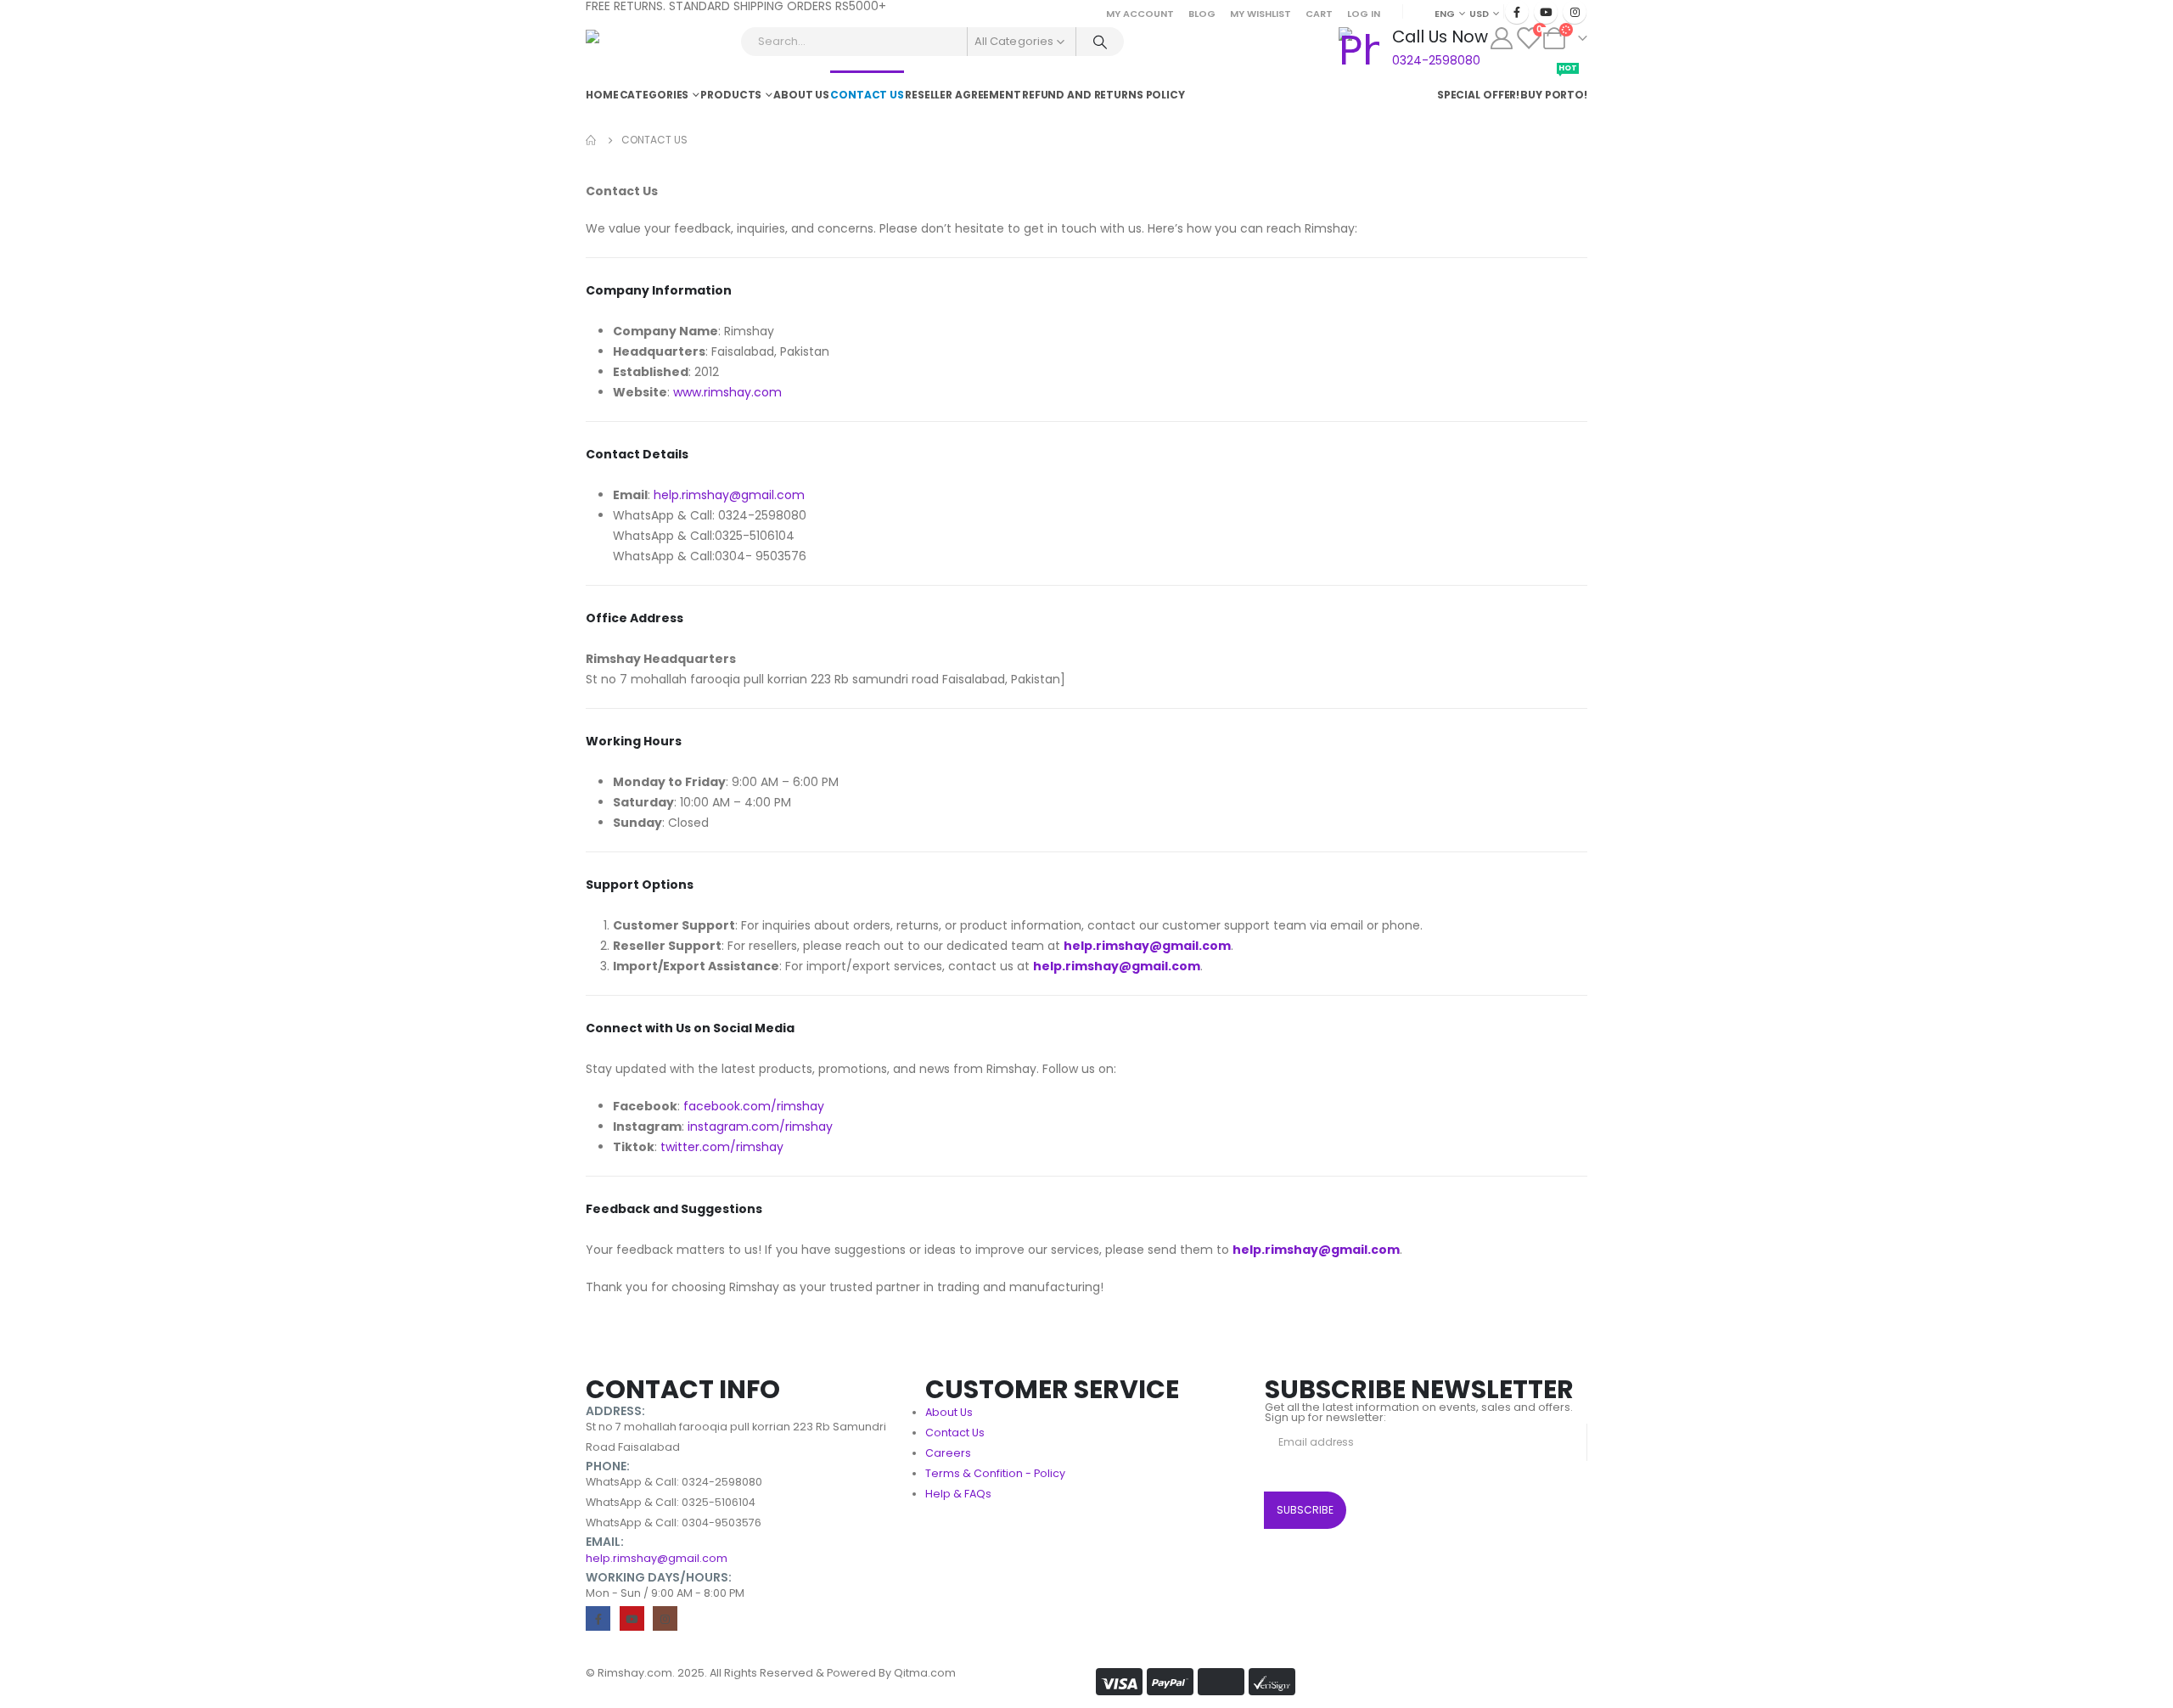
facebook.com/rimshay (754, 1106)
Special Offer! (1478, 95)
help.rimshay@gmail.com (729, 495)
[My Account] (1501, 38)
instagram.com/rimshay (760, 1126)
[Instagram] (1575, 12)
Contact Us (867, 95)
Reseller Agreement (963, 95)
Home (602, 95)
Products (731, 95)
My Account (1140, 14)
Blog (1202, 14)
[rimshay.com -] (633, 48)
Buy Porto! (1554, 86)
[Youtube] (1546, 12)
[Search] (1100, 42)
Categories (654, 95)
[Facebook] (1517, 12)
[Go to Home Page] (592, 140)
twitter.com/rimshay (722, 1147)
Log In (1364, 14)
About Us (801, 95)
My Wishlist (1261, 14)
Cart (1319, 14)
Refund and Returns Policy (1103, 95)
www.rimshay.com (727, 392)
